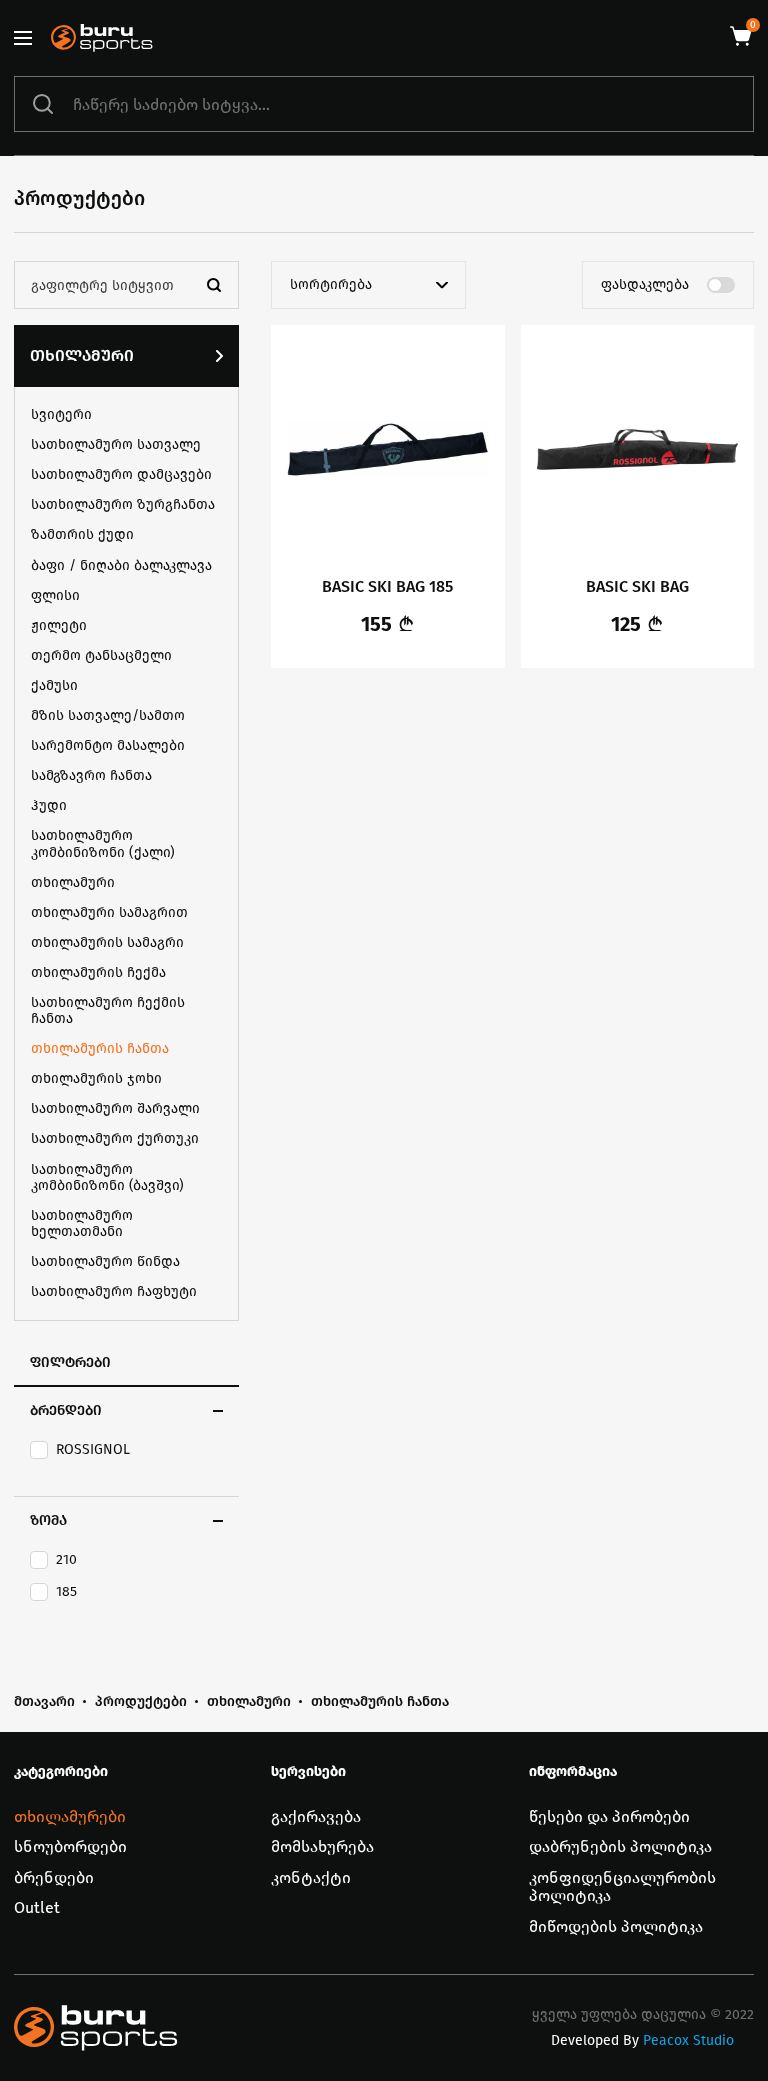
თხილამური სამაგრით (109, 912)
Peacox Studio (688, 2041)
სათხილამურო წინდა (105, 1261)
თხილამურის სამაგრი (107, 942)
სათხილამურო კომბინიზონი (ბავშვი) (107, 1177)
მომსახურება (322, 1846)
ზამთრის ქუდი (82, 534)
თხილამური (82, 355)
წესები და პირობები (609, 1816)
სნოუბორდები (70, 1846)
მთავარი (44, 1702)
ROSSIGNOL (93, 1450)
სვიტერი (61, 414)
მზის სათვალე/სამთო (108, 715)
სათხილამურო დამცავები (121, 474)
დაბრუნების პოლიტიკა (620, 1846)
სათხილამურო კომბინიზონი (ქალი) (103, 843)
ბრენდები (54, 1877)
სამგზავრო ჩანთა (91, 775)
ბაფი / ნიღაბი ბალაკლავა (121, 565)
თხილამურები (70, 1816)
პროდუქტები (141, 1702)
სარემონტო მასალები (108, 745)
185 (66, 1592)
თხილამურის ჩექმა (98, 972)
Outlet (37, 1907)
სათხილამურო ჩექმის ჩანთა (108, 1010)
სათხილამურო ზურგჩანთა (123, 504)
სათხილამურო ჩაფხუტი (114, 1291)
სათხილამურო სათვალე (116, 444)
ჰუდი (49, 805)
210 (66, 1560)
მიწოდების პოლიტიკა (616, 1926)
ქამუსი (54, 685)
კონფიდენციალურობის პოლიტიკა (622, 1886)
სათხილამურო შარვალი (115, 1108)
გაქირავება (316, 1816)
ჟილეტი (59, 625)
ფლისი (55, 595)
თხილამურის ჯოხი (96, 1078)
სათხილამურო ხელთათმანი (82, 1223)
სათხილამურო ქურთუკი (115, 1138)
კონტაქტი (311, 1877)
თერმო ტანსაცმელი (101, 655)
